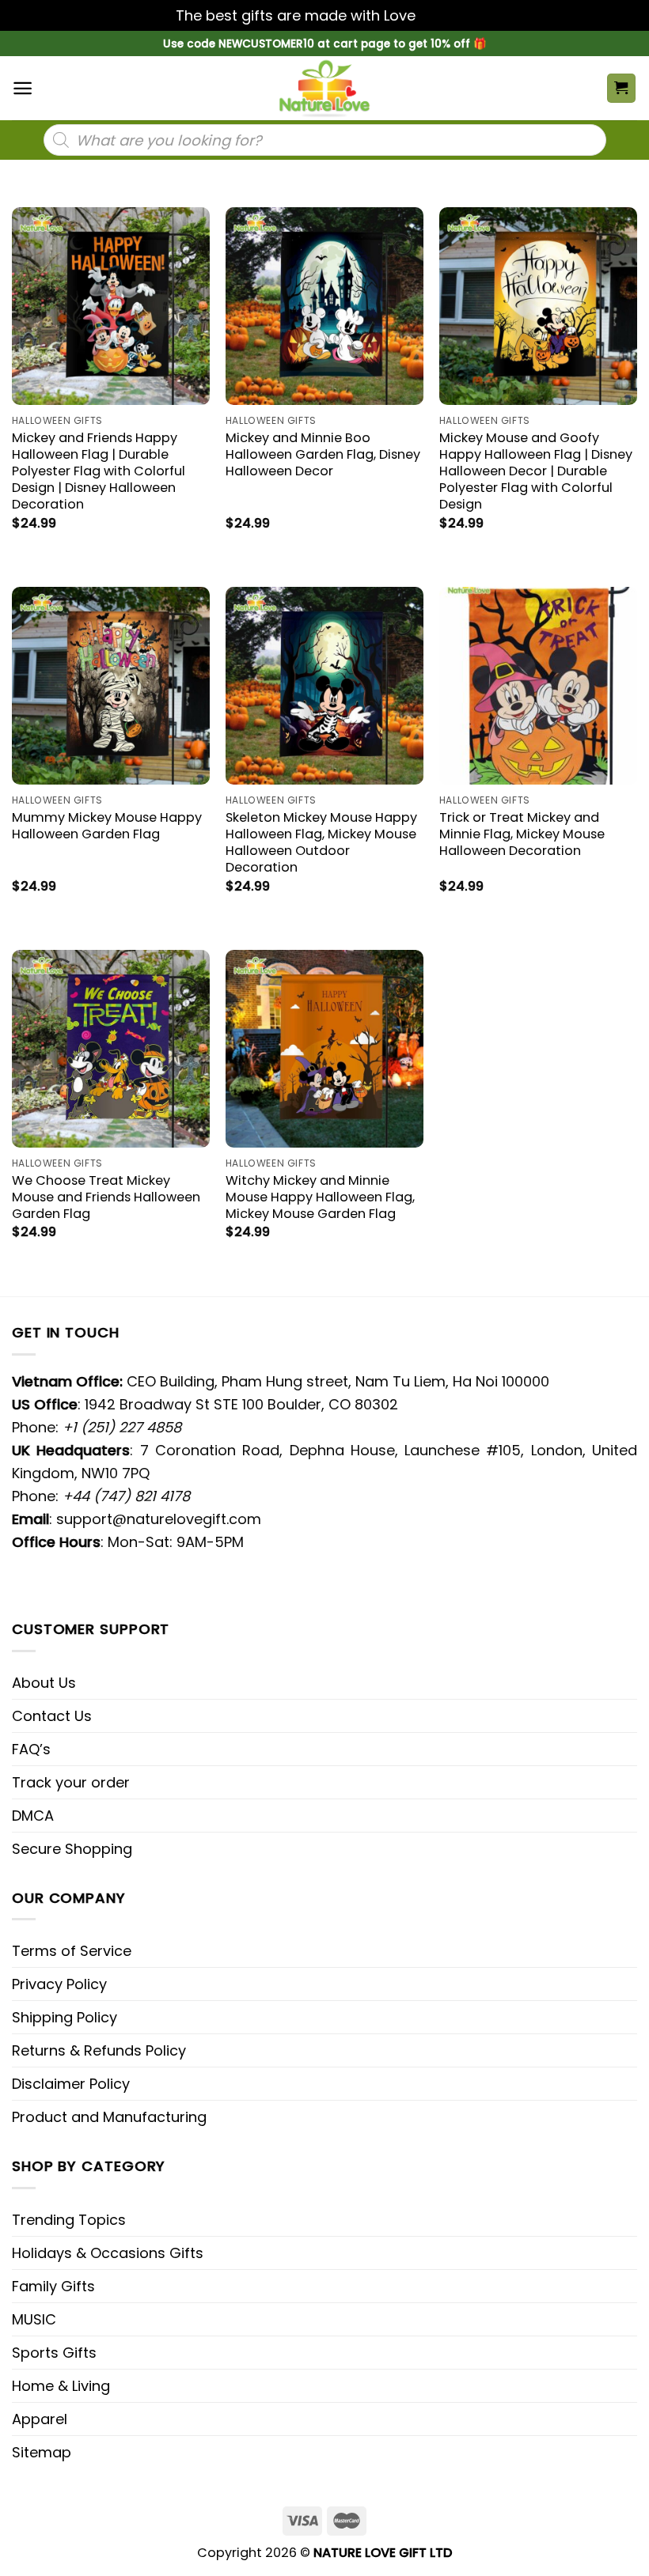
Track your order (71, 1782)
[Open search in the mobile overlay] (325, 140)
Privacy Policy (59, 1984)
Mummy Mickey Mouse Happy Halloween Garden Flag (107, 826)
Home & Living (61, 2386)
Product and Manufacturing (109, 2117)
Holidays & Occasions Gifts (108, 2253)
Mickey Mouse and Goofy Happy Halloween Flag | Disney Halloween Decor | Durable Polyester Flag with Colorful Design (536, 471)
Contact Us (52, 1716)
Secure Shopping (72, 1849)
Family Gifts (53, 2286)
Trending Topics (69, 2220)
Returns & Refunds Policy (99, 2050)
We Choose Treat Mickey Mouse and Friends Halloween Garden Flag (106, 1197)
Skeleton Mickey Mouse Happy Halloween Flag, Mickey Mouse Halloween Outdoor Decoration (321, 842)
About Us (44, 1683)
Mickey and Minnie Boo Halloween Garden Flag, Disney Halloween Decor (323, 454)
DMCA (33, 1816)
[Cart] (622, 88)
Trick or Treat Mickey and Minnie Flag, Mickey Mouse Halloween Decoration (522, 834)
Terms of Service (72, 1951)
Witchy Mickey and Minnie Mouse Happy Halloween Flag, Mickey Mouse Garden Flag (320, 1197)
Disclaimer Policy (71, 2084)
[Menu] (23, 88)
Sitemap (42, 2452)
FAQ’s (31, 1749)
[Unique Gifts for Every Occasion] (324, 88)
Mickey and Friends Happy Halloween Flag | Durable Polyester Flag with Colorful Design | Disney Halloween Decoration (99, 471)
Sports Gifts (54, 2353)
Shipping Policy (65, 2017)
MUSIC (34, 2319)
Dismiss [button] (446, 15)
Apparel (40, 2419)
